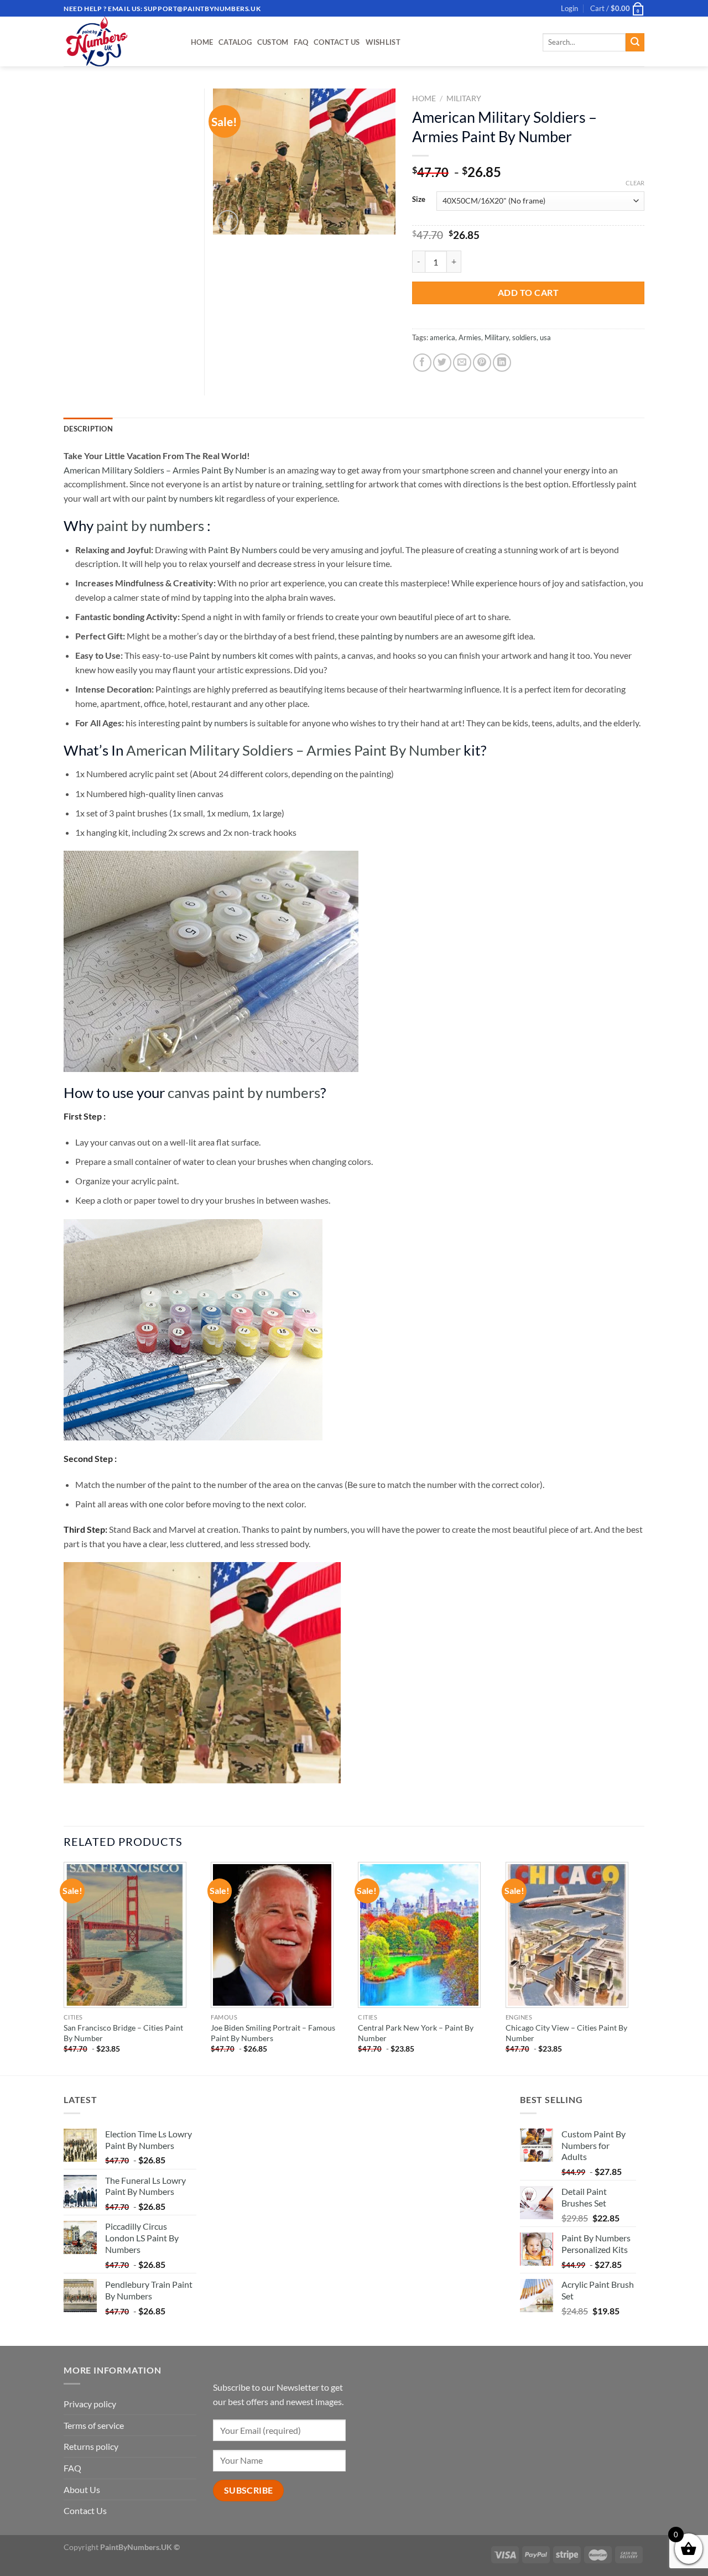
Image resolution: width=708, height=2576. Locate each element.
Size (419, 200)
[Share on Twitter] (442, 363)
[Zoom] (228, 221)
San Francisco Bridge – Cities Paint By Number (123, 2033)
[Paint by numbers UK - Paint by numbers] (119, 41)
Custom (273, 42)
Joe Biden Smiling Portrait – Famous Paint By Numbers (273, 2033)
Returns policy (91, 2446)
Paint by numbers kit (228, 655)
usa (545, 337)
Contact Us (337, 42)
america (442, 337)
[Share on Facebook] (422, 363)
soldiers (524, 337)
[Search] (635, 43)
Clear (635, 183)
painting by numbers (400, 636)
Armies (470, 337)
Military (464, 98)
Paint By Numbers (243, 550)
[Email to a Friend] (462, 363)
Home (202, 42)
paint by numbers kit (186, 498)
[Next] (641, 1968)
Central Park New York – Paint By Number (416, 2033)
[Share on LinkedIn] (502, 363)
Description (88, 429)
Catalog (235, 42)
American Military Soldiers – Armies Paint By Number (165, 470)
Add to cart (528, 292)
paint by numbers (150, 525)
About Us (82, 2489)
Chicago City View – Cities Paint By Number (566, 2033)
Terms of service (94, 2425)
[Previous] (64, 1968)
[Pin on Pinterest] (482, 363)
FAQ (301, 42)
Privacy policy (90, 2404)
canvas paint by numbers (244, 1092)
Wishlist (383, 42)
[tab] (88, 429)
